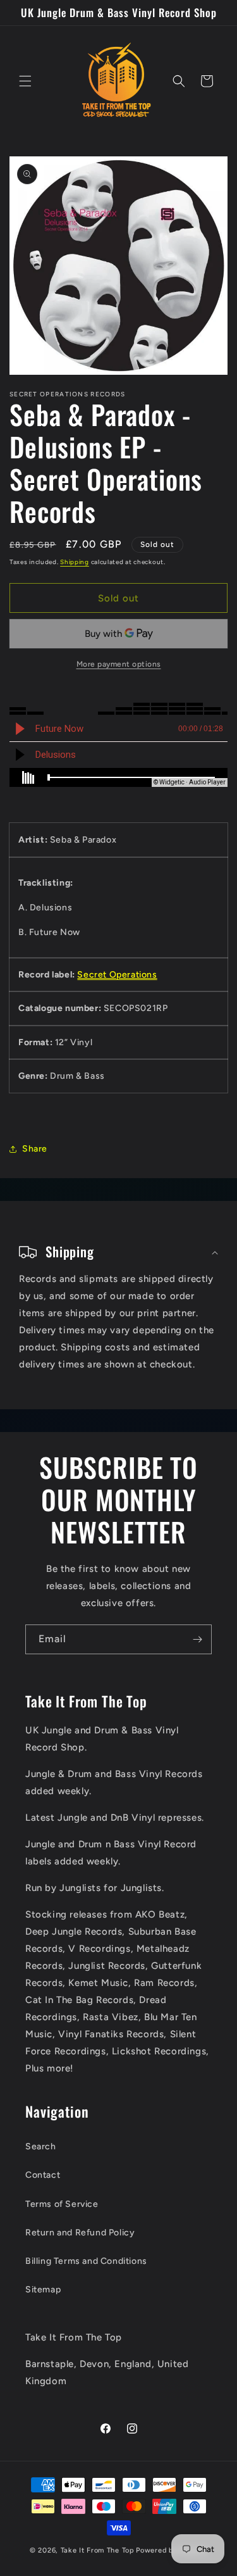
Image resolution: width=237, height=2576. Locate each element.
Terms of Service (62, 2204)
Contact (43, 2175)
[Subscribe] (197, 1639)
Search (41, 2146)
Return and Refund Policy (80, 2233)
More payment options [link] (119, 664)
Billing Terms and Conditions (86, 2261)
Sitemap (43, 2290)
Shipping (75, 562)
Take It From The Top (98, 2550)
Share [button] (35, 1149)
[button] (25, 81)
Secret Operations (117, 975)
